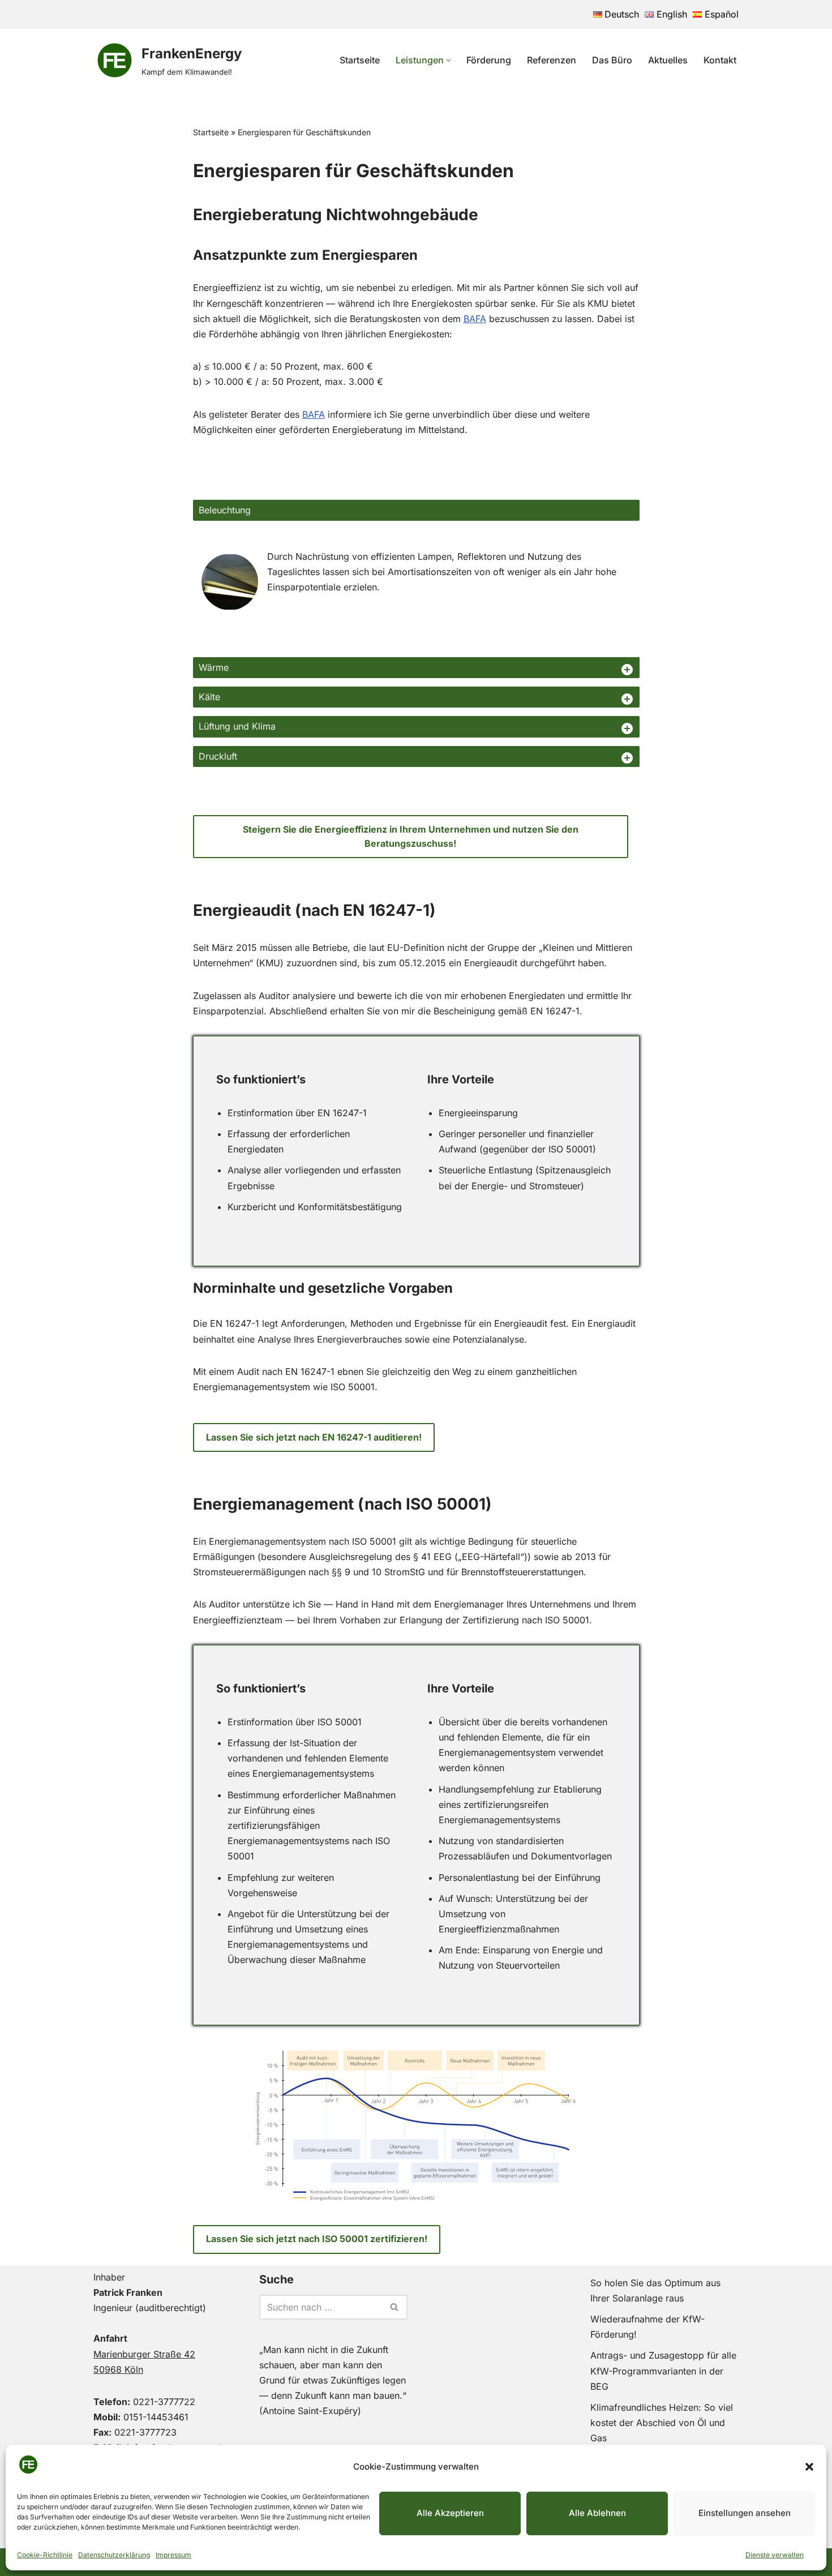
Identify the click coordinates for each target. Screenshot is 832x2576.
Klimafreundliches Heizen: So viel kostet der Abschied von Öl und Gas (662, 2423)
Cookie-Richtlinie (45, 2555)
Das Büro (612, 60)
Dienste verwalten (775, 2555)
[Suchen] (395, 2307)
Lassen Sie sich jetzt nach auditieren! (314, 1437)
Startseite (360, 60)
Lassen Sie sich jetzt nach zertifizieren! (317, 2239)
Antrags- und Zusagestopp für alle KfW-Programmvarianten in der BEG (663, 2371)
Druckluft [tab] (218, 756)
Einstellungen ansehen (745, 2513)
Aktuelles (668, 60)
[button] (809, 2467)
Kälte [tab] (209, 697)
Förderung (489, 60)
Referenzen (552, 60)
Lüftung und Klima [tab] (237, 726)
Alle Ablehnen (597, 2513)
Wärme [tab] (214, 667)
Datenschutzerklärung (114, 2555)
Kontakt (720, 60)
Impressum (173, 2555)
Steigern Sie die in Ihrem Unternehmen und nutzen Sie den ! (411, 837)
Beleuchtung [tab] (225, 510)
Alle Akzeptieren (450, 2513)
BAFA (475, 319)
